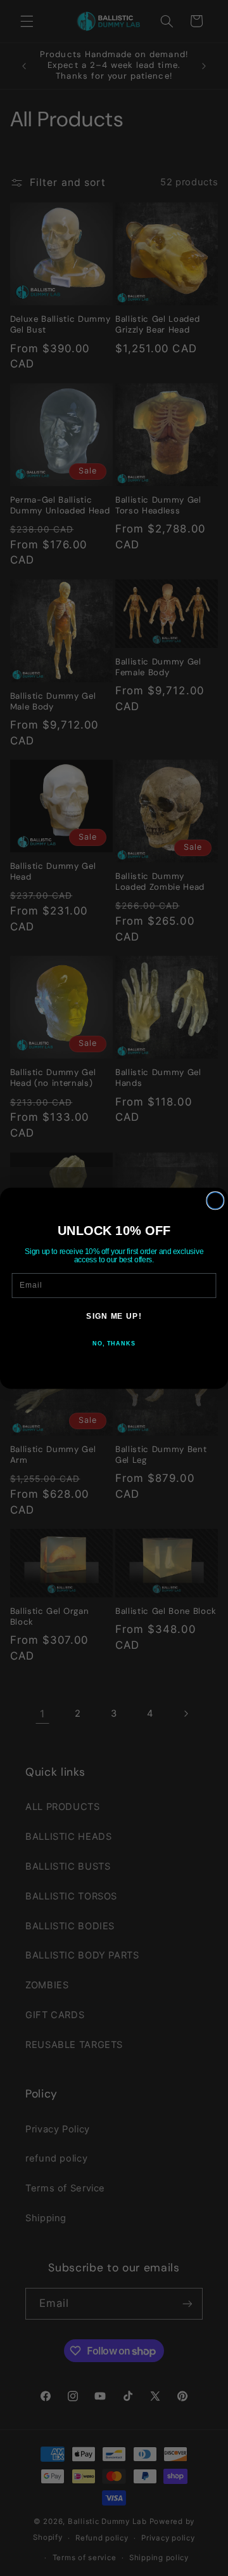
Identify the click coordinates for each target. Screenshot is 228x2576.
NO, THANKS (114, 1344)
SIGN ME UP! (114, 1316)
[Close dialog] (215, 1200)
